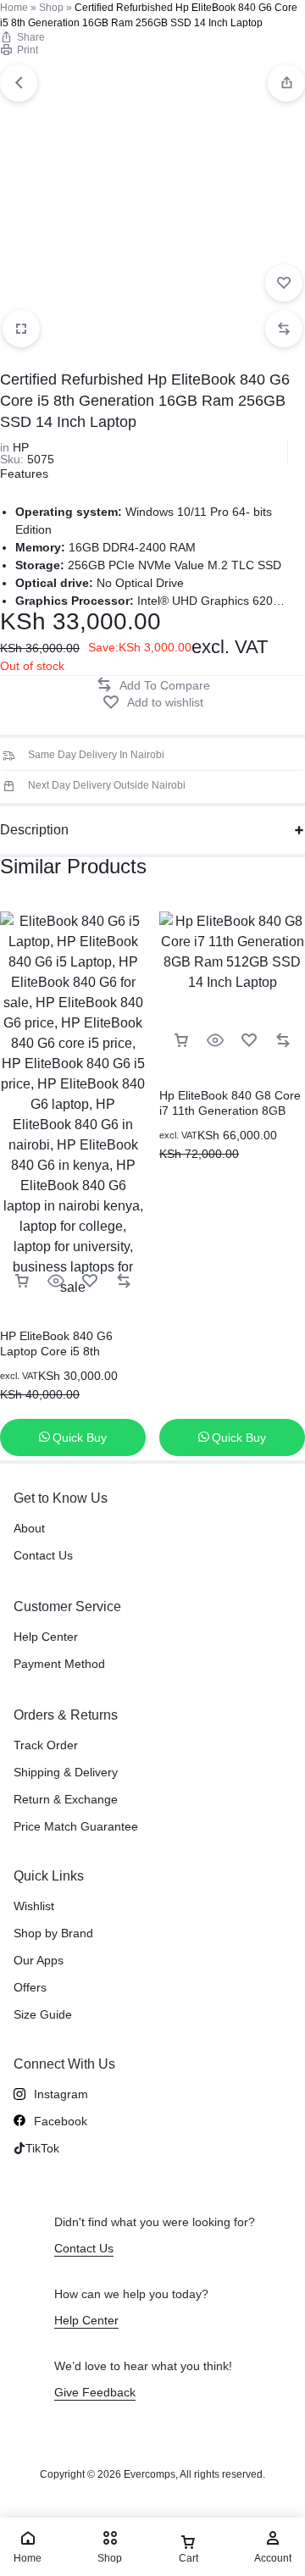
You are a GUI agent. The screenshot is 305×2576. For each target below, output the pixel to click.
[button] (286, 83)
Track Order (46, 1745)
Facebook (61, 2121)
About (29, 1528)
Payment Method (59, 1664)
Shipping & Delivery (66, 1772)
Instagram (61, 2094)
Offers (30, 1987)
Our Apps (39, 1960)
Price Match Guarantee (76, 1826)
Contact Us (43, 1555)
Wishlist (34, 1906)
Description (34, 830)
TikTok (42, 2148)
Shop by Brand (53, 1933)
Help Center (46, 1637)
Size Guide (43, 2014)
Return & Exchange (66, 1799)
